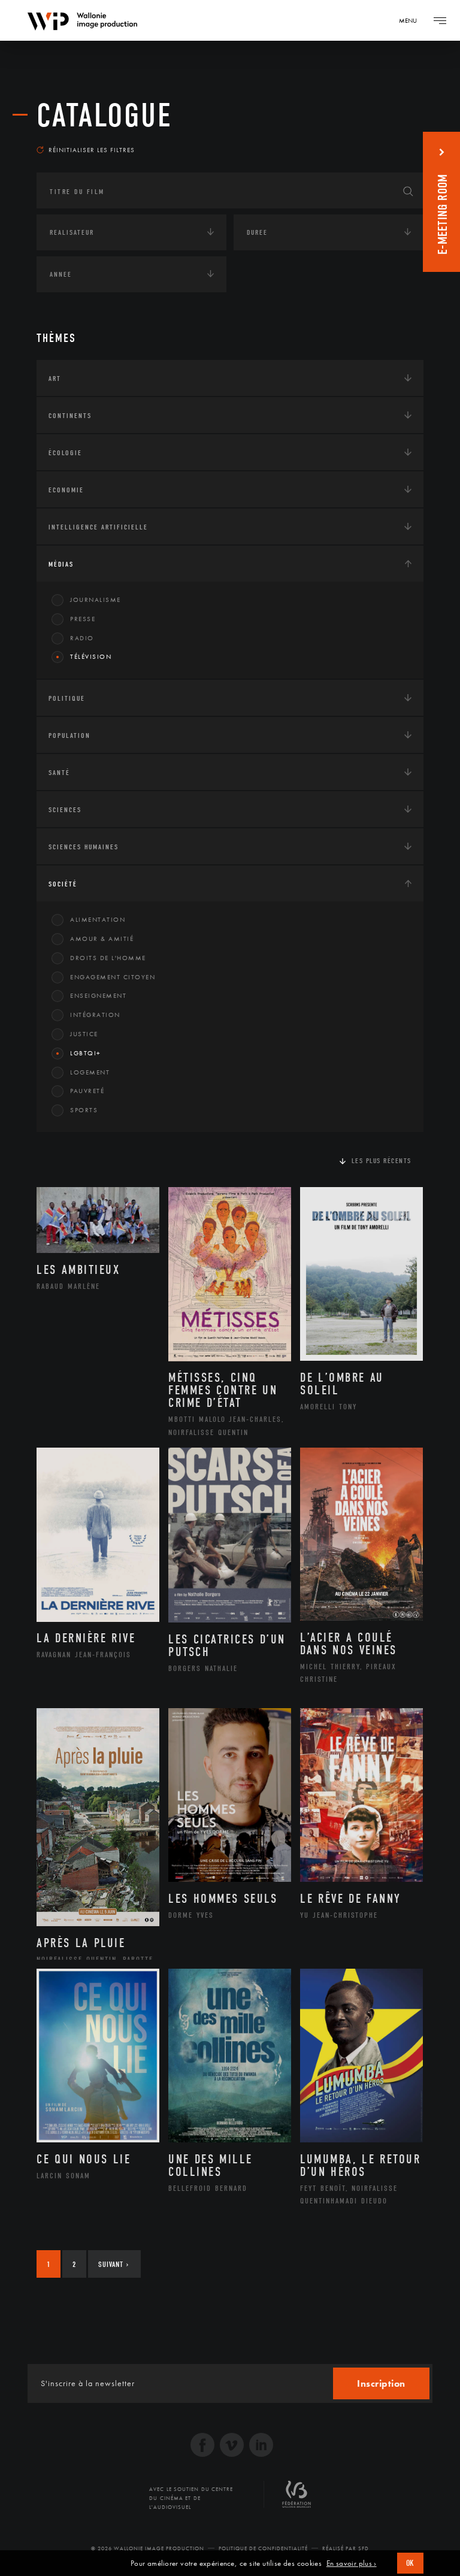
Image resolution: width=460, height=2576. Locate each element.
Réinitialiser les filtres (92, 150)
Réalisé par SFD (346, 2548)
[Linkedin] (261, 2446)
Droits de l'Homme (108, 958)
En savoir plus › (352, 2563)
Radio (82, 638)
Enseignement (98, 995)
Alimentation (98, 919)
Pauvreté (87, 1091)
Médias (61, 564)
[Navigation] (440, 20)
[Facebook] (202, 2446)
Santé (59, 773)
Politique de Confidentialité (263, 2548)
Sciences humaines (84, 847)
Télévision (91, 656)
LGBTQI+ (86, 1053)
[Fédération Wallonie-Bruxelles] (296, 2499)
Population (69, 735)
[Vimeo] (232, 2446)
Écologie (65, 453)
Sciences (65, 810)
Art (55, 379)
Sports (84, 1110)
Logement (90, 1072)
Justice (84, 1034)
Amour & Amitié (102, 939)
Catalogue (105, 116)
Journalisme (96, 600)
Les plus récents (382, 1161)
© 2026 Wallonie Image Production (148, 2548)
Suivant (114, 2264)
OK (410, 2563)
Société (63, 884)
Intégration (95, 1015)
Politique (67, 698)
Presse (83, 619)
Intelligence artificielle (98, 527)
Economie (66, 490)
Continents (70, 416)
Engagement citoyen (113, 977)
